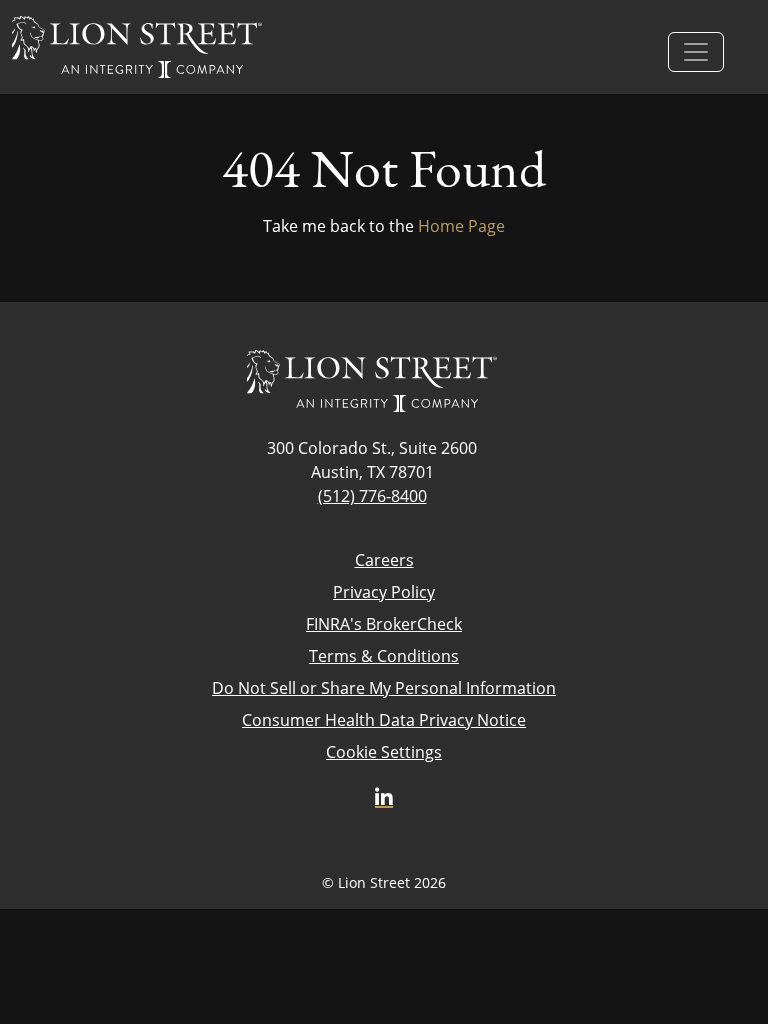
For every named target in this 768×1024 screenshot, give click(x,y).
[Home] (137, 47)
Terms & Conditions (384, 655)
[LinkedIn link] (384, 798)
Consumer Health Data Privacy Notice (384, 719)
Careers (384, 559)
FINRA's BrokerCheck (384, 623)
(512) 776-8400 (372, 495)
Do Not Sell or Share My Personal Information (384, 687)
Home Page (461, 225)
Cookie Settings (384, 751)
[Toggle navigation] (696, 52)
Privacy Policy (384, 591)
